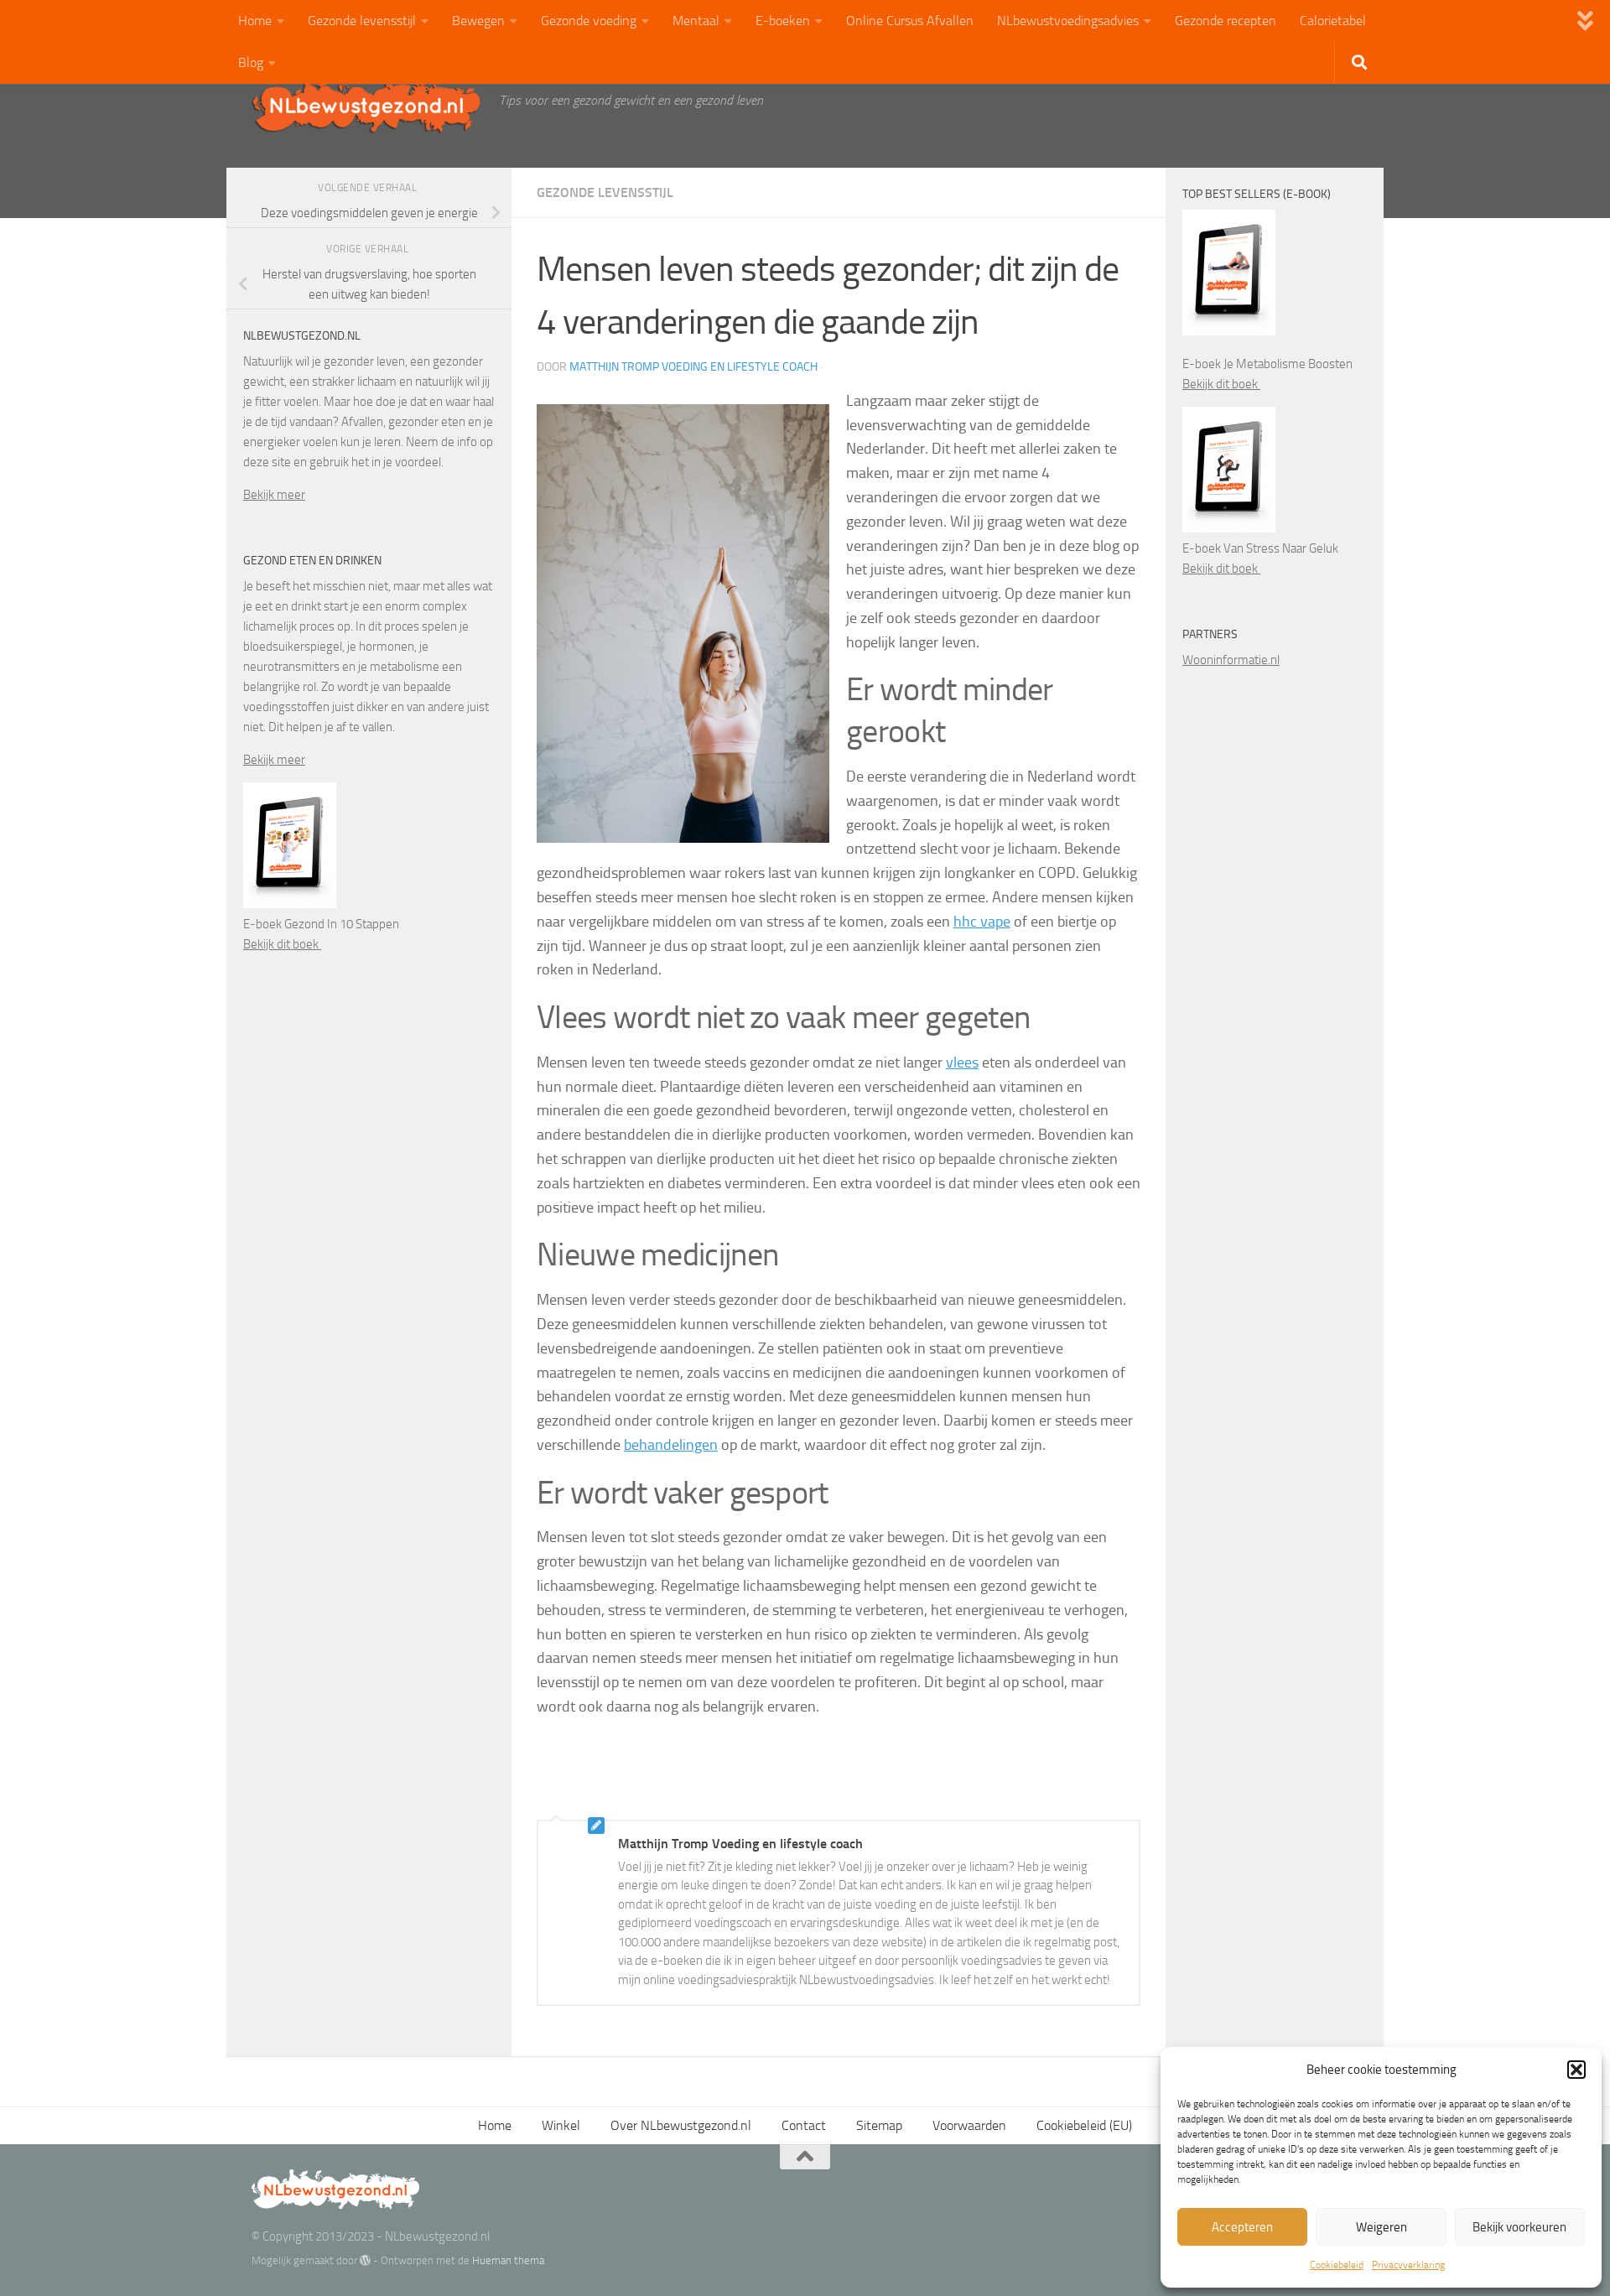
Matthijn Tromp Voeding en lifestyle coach (693, 367)
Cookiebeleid (1337, 2265)
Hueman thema (508, 2260)
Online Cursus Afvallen (910, 21)
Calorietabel (1333, 21)
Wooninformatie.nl (1231, 660)
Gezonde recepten (1226, 21)
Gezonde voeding (589, 21)
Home (255, 21)
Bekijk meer (274, 495)
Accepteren (1242, 2227)
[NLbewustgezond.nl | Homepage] (367, 105)
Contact (804, 2125)
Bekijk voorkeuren (1519, 2227)
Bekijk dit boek (282, 944)
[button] (1576, 2070)
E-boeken (783, 21)
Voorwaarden (969, 2125)
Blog (251, 62)
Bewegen (478, 21)
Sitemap (879, 2125)
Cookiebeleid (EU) (1084, 2125)
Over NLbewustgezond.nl (681, 2125)
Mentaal (696, 21)
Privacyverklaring (1408, 2265)
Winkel (561, 2125)
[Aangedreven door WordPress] (365, 2260)
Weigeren (1381, 2227)
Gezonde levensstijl (362, 21)
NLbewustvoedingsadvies (1068, 21)
